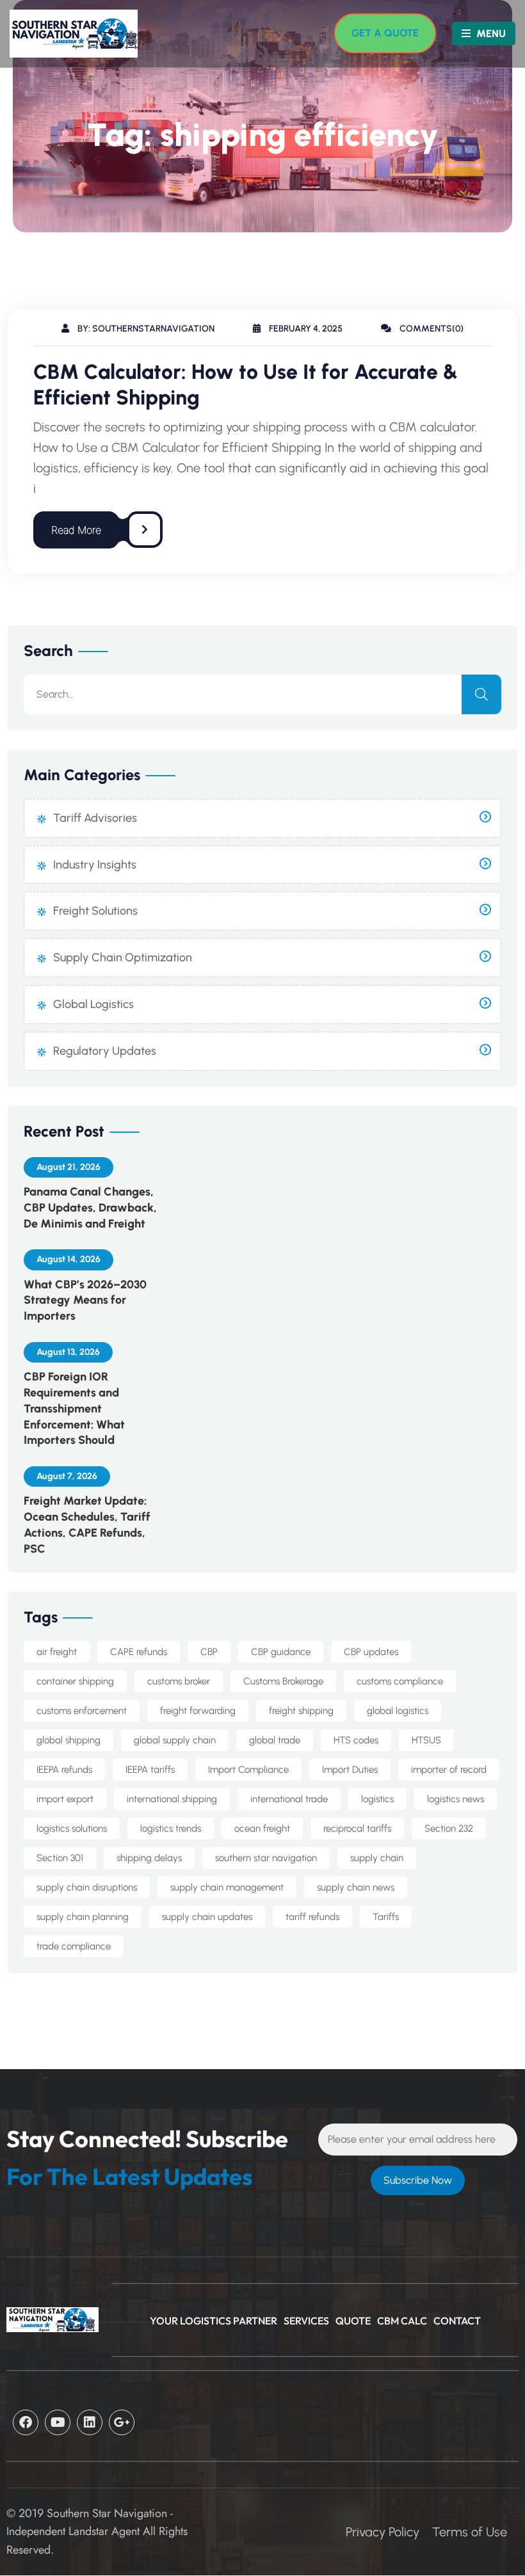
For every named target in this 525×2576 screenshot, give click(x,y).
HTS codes (356, 1740)
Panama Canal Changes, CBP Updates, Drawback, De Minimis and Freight (90, 1208)
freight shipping (301, 1711)
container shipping (75, 1681)
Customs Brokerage (283, 1681)
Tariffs (386, 1917)
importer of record (449, 1770)
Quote (353, 2321)
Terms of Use (470, 2532)
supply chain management (227, 1887)
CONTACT (457, 2321)
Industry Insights (95, 865)
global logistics (398, 1711)
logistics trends (171, 1828)
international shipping (172, 1799)
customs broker (179, 1681)
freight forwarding (198, 1711)
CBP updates (371, 1652)
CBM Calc (402, 2321)
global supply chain (175, 1740)
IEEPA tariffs (150, 1770)
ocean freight (262, 1828)
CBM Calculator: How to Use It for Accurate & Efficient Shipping (246, 385)
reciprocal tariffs (357, 1828)
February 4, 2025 (305, 329)
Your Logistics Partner (214, 2321)
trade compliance (74, 1946)
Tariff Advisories (95, 818)
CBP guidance (281, 1652)
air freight (57, 1652)
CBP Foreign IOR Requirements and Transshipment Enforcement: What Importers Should (74, 1408)
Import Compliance (248, 1770)
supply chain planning (83, 1917)
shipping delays (149, 1858)
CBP (209, 1652)
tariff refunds (312, 1917)
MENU (490, 34)
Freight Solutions (95, 911)
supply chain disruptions (87, 1887)
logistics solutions (72, 1828)
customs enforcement (82, 1711)
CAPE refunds (139, 1652)
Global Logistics (93, 1004)
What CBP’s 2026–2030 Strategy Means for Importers (85, 1300)
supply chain (377, 1858)
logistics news (456, 1799)
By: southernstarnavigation (145, 329)
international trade (289, 1799)
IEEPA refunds (64, 1770)
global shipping (69, 1740)
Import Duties (350, 1770)
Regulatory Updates (105, 1051)
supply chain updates (207, 1917)
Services (306, 2321)
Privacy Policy (383, 2532)
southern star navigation (266, 1858)
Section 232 (449, 1828)
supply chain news (356, 1887)
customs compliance (400, 1681)
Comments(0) (431, 329)
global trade (275, 1740)
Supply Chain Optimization (123, 957)
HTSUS (426, 1740)
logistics (377, 1799)
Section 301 (60, 1858)
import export (65, 1799)
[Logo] (67, 34)
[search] (481, 694)
